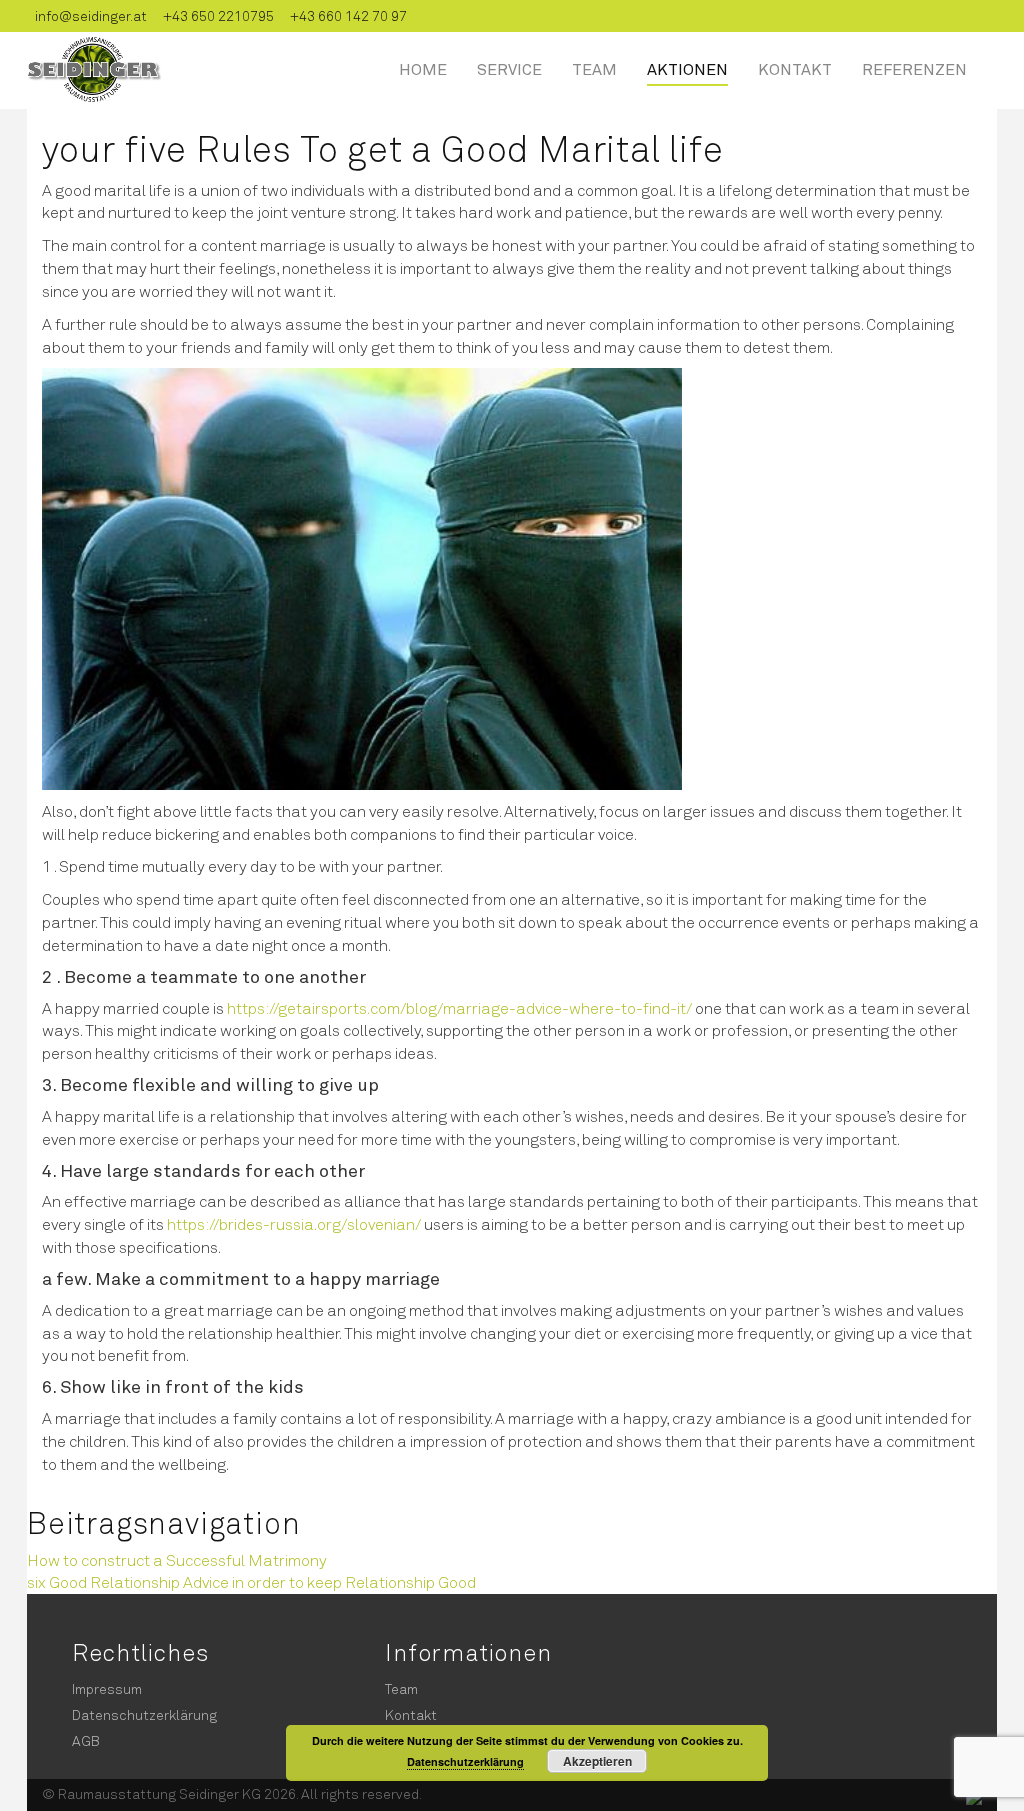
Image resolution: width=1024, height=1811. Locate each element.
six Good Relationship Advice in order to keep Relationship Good (251, 1581)
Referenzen (914, 68)
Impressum (107, 1688)
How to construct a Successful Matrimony (177, 1559)
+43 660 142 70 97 (348, 15)
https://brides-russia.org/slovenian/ (294, 1223)
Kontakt (795, 68)
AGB (86, 1740)
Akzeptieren (597, 1761)
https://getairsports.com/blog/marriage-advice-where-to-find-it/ (459, 1007)
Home (423, 68)
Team (594, 68)
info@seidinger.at (91, 15)
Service (509, 68)
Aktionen (687, 68)
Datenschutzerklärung (144, 1714)
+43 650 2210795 (218, 15)
